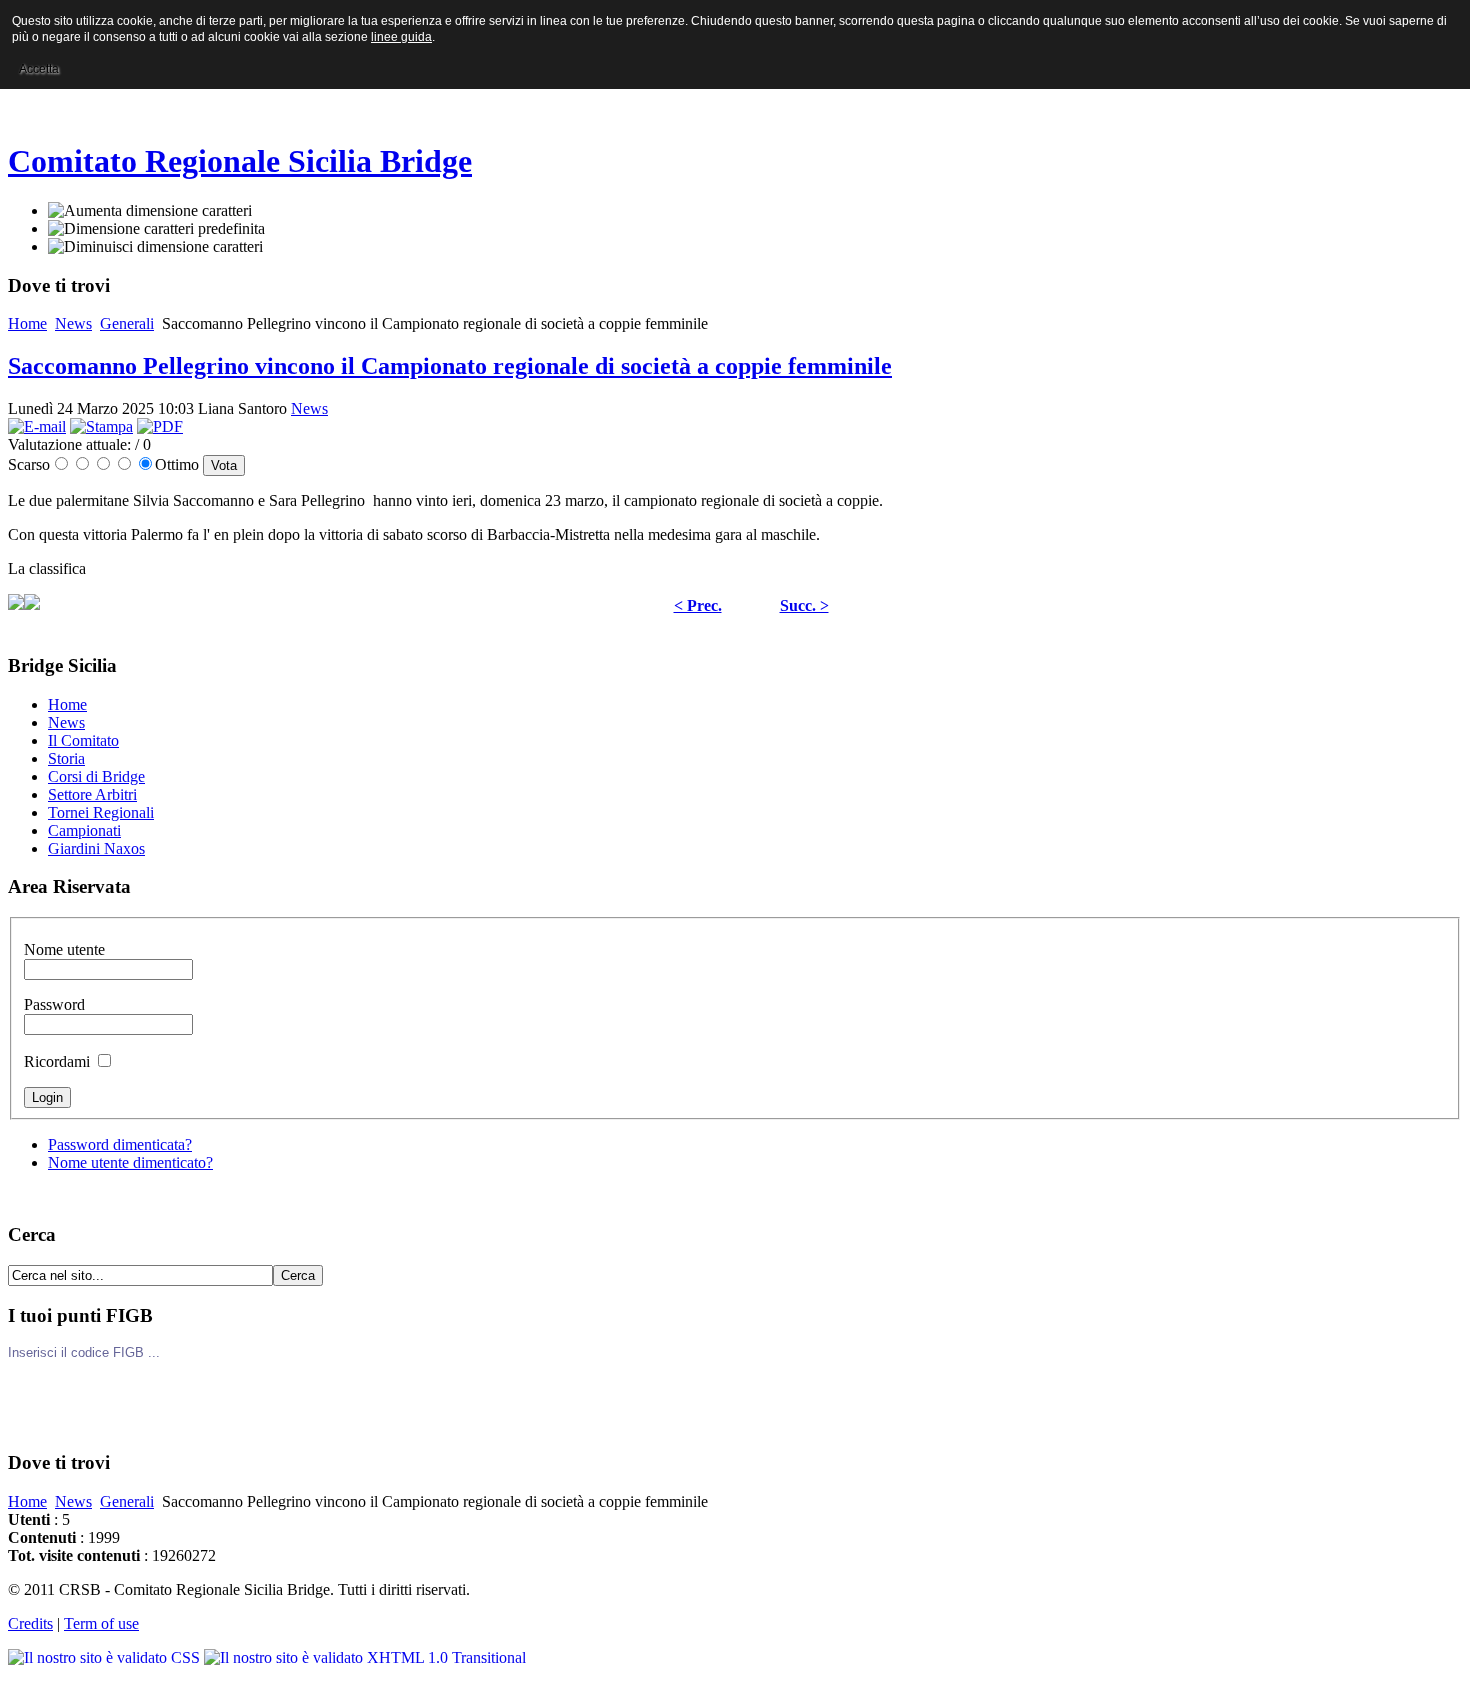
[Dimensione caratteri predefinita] (156, 229)
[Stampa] (101, 426)
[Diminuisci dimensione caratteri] (155, 247)
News (73, 323)
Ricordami (59, 1061)
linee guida (401, 37)
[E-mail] (37, 426)
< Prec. (698, 605)
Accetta (39, 69)
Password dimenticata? (120, 1144)
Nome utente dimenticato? (130, 1162)
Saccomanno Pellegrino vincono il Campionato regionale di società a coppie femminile (450, 366)
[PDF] (160, 426)
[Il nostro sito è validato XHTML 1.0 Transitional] (365, 1657)
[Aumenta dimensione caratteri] (150, 211)
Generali (127, 323)
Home (27, 323)
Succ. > (804, 605)
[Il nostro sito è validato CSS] (106, 1657)
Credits (30, 1623)
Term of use (101, 1623)
